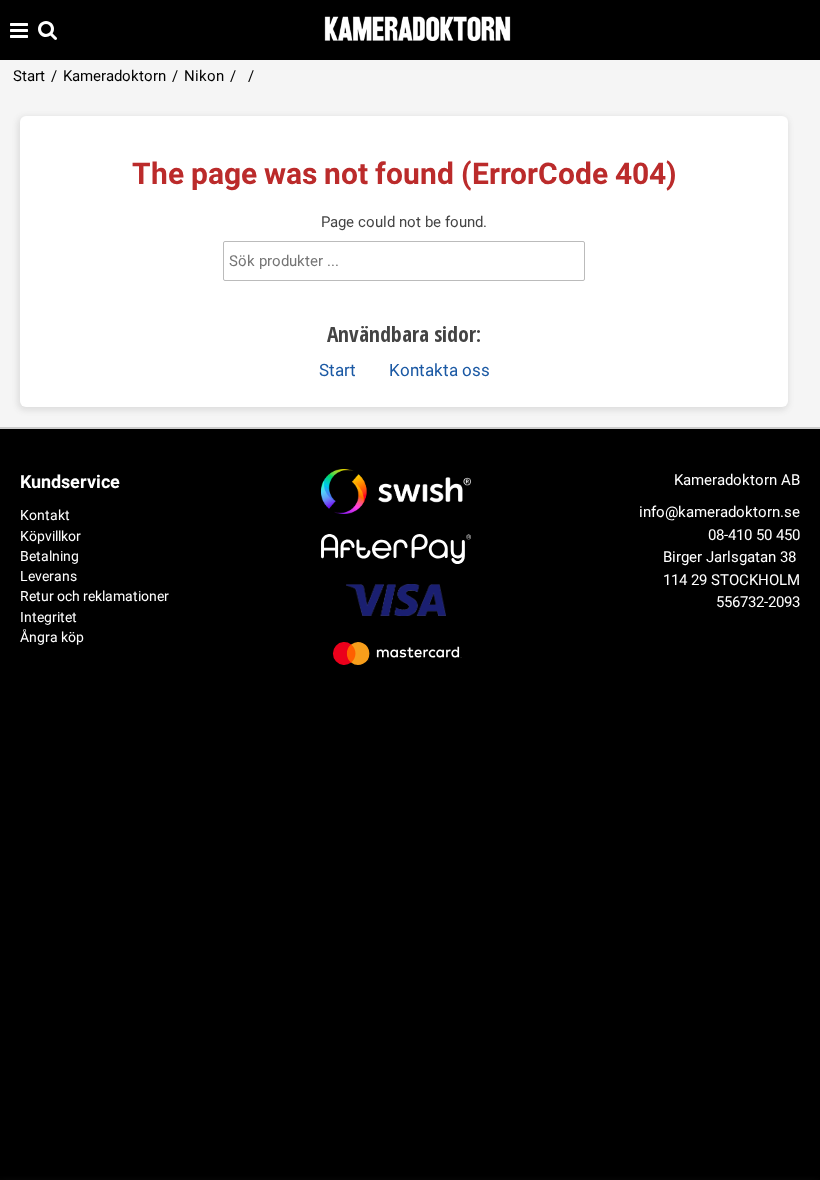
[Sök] (552, 265)
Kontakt (45, 515)
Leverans (48, 576)
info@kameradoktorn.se (719, 512)
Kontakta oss (439, 370)
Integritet (48, 617)
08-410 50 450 (754, 535)
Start (29, 76)
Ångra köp (52, 637)
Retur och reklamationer (94, 596)
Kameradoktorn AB (737, 480)
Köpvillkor (50, 536)
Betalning (49, 556)
